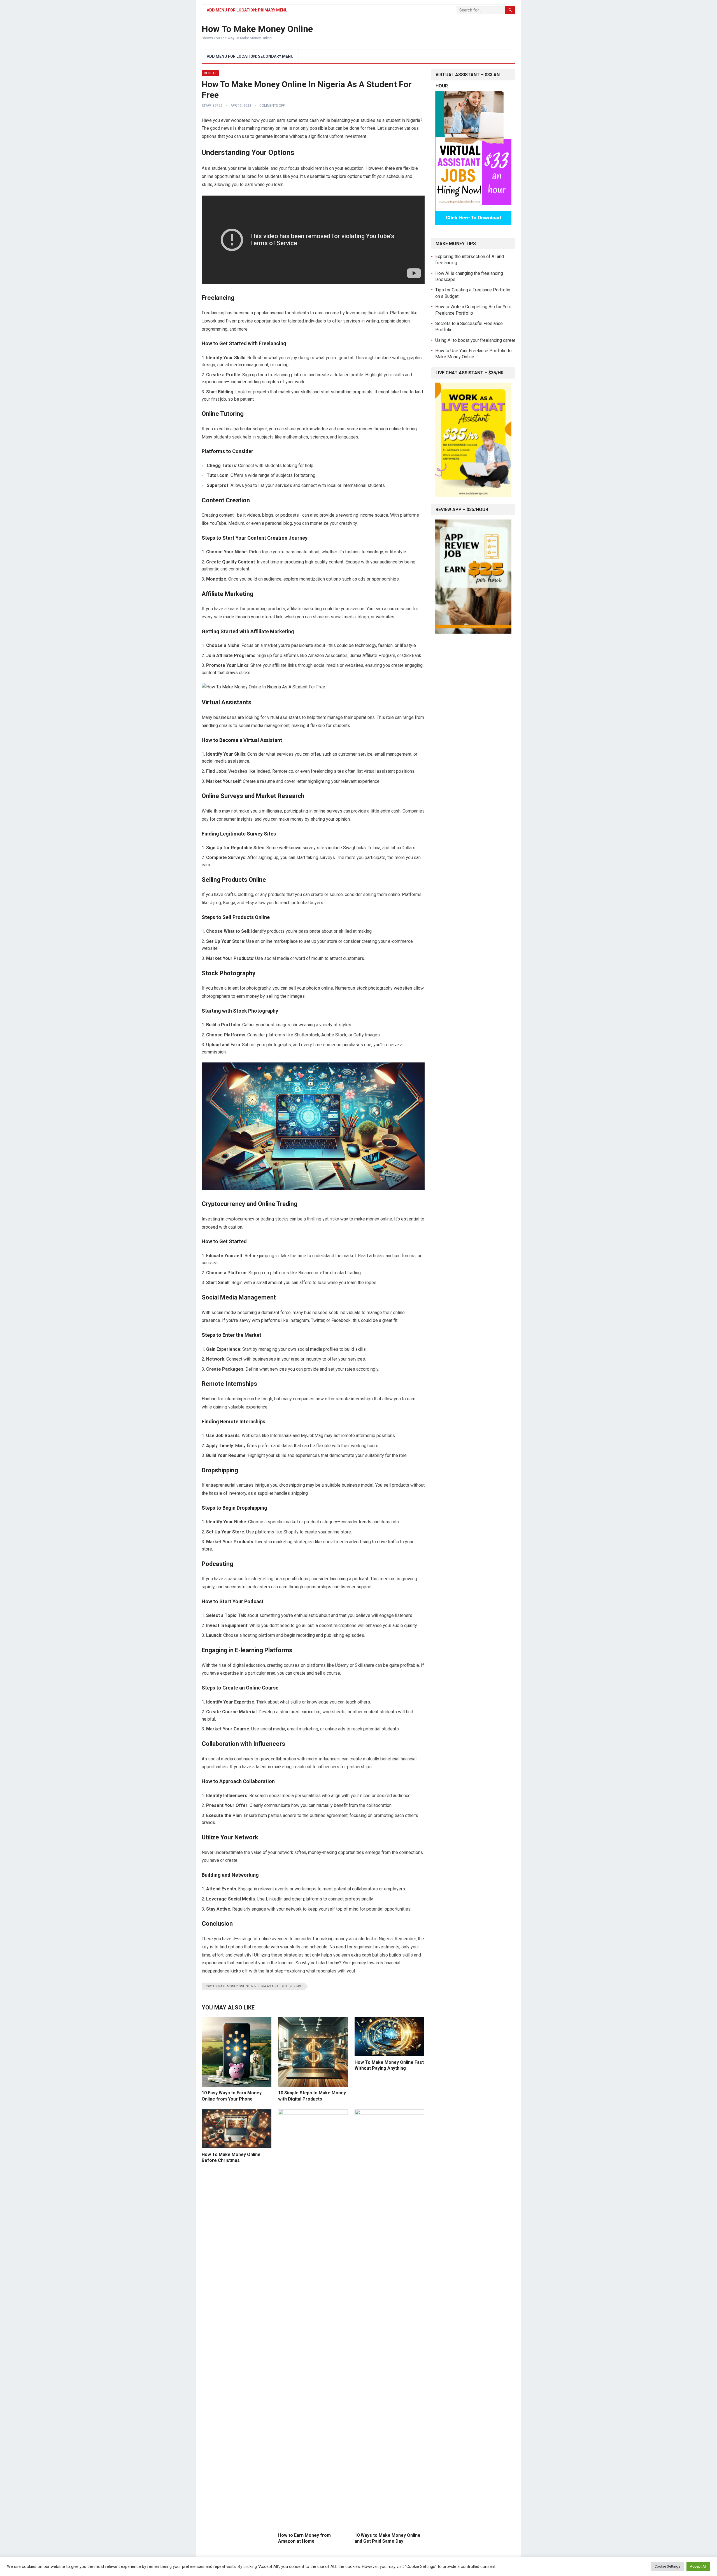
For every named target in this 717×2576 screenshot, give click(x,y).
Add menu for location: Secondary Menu (250, 56)
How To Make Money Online (257, 29)
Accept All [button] (698, 2566)
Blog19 (210, 73)
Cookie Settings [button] (667, 2566)
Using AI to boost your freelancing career (475, 340)
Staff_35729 (212, 106)
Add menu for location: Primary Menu (247, 10)
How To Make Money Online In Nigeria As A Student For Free (254, 1986)
